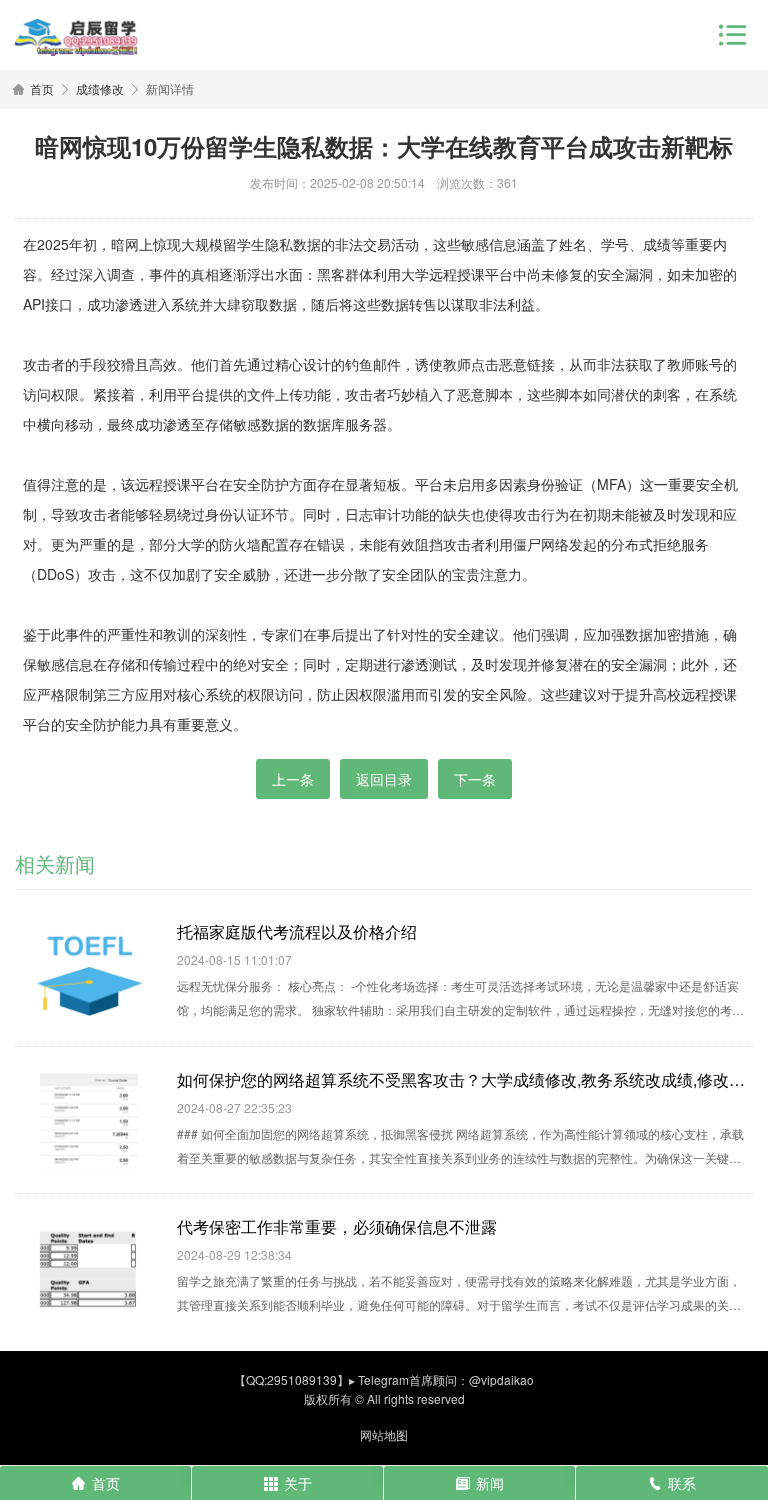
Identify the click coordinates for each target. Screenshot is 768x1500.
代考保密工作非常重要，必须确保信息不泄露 (337, 1226)
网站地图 (384, 1434)
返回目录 (384, 779)
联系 (682, 1483)
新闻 (490, 1483)
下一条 (475, 779)
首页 (42, 88)
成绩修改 (100, 88)
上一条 (293, 779)
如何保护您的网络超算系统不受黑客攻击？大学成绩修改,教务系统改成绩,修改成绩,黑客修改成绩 (464, 1078)
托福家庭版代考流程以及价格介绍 (297, 931)
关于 (298, 1483)
